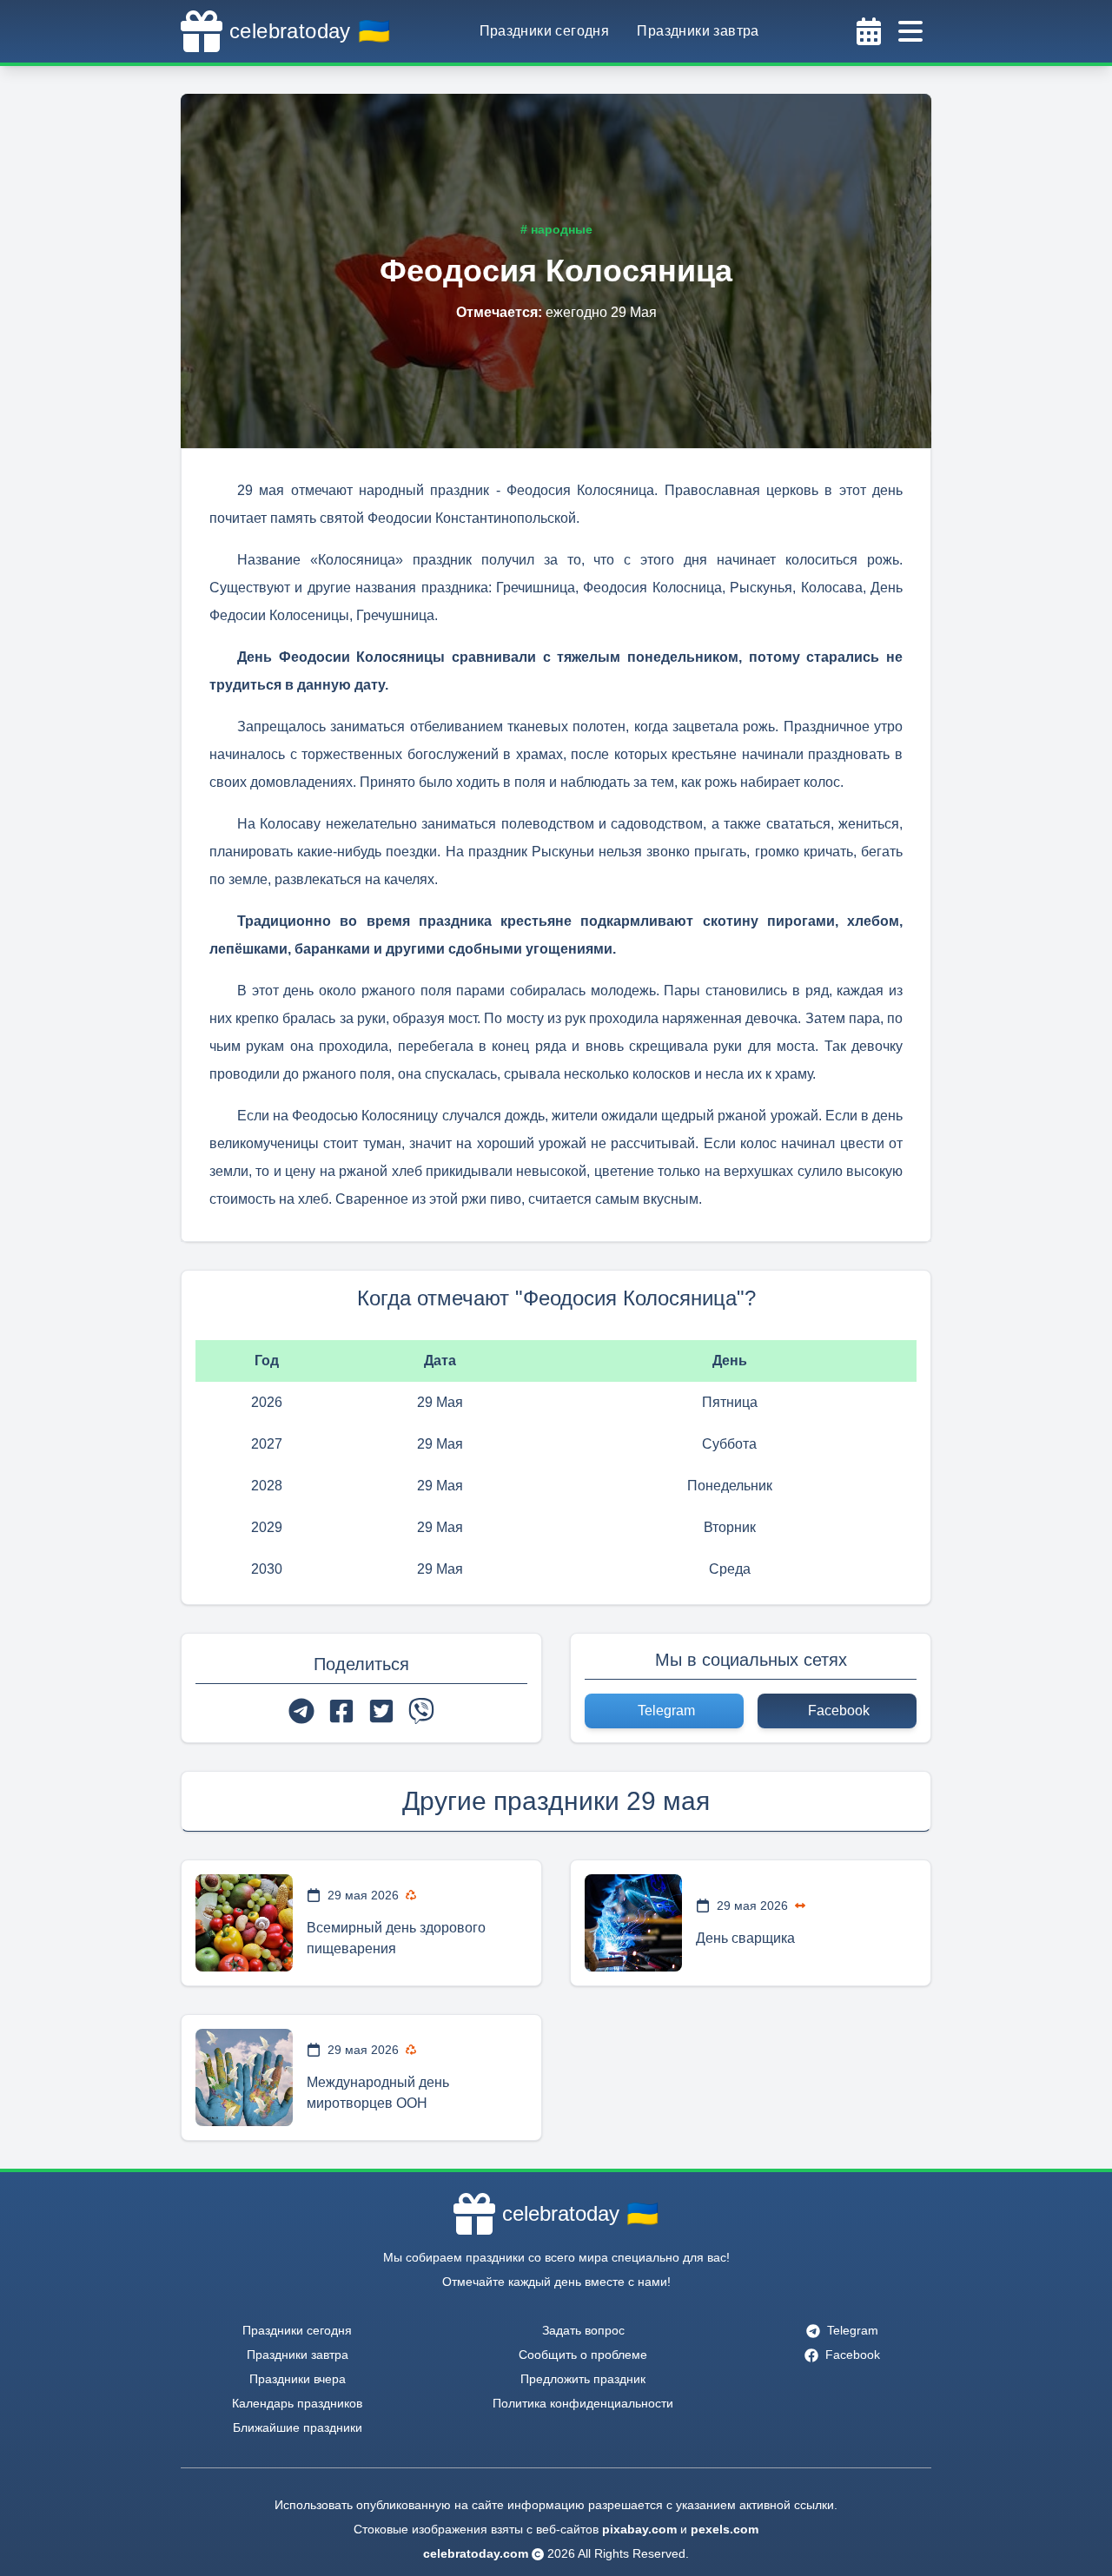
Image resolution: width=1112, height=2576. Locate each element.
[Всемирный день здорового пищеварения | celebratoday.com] (244, 1923)
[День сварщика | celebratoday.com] (633, 1923)
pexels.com (725, 2529)
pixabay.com (639, 2529)
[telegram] (301, 1711)
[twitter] (381, 1711)
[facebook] (341, 1711)
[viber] (421, 1711)
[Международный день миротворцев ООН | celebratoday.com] (244, 2077)
